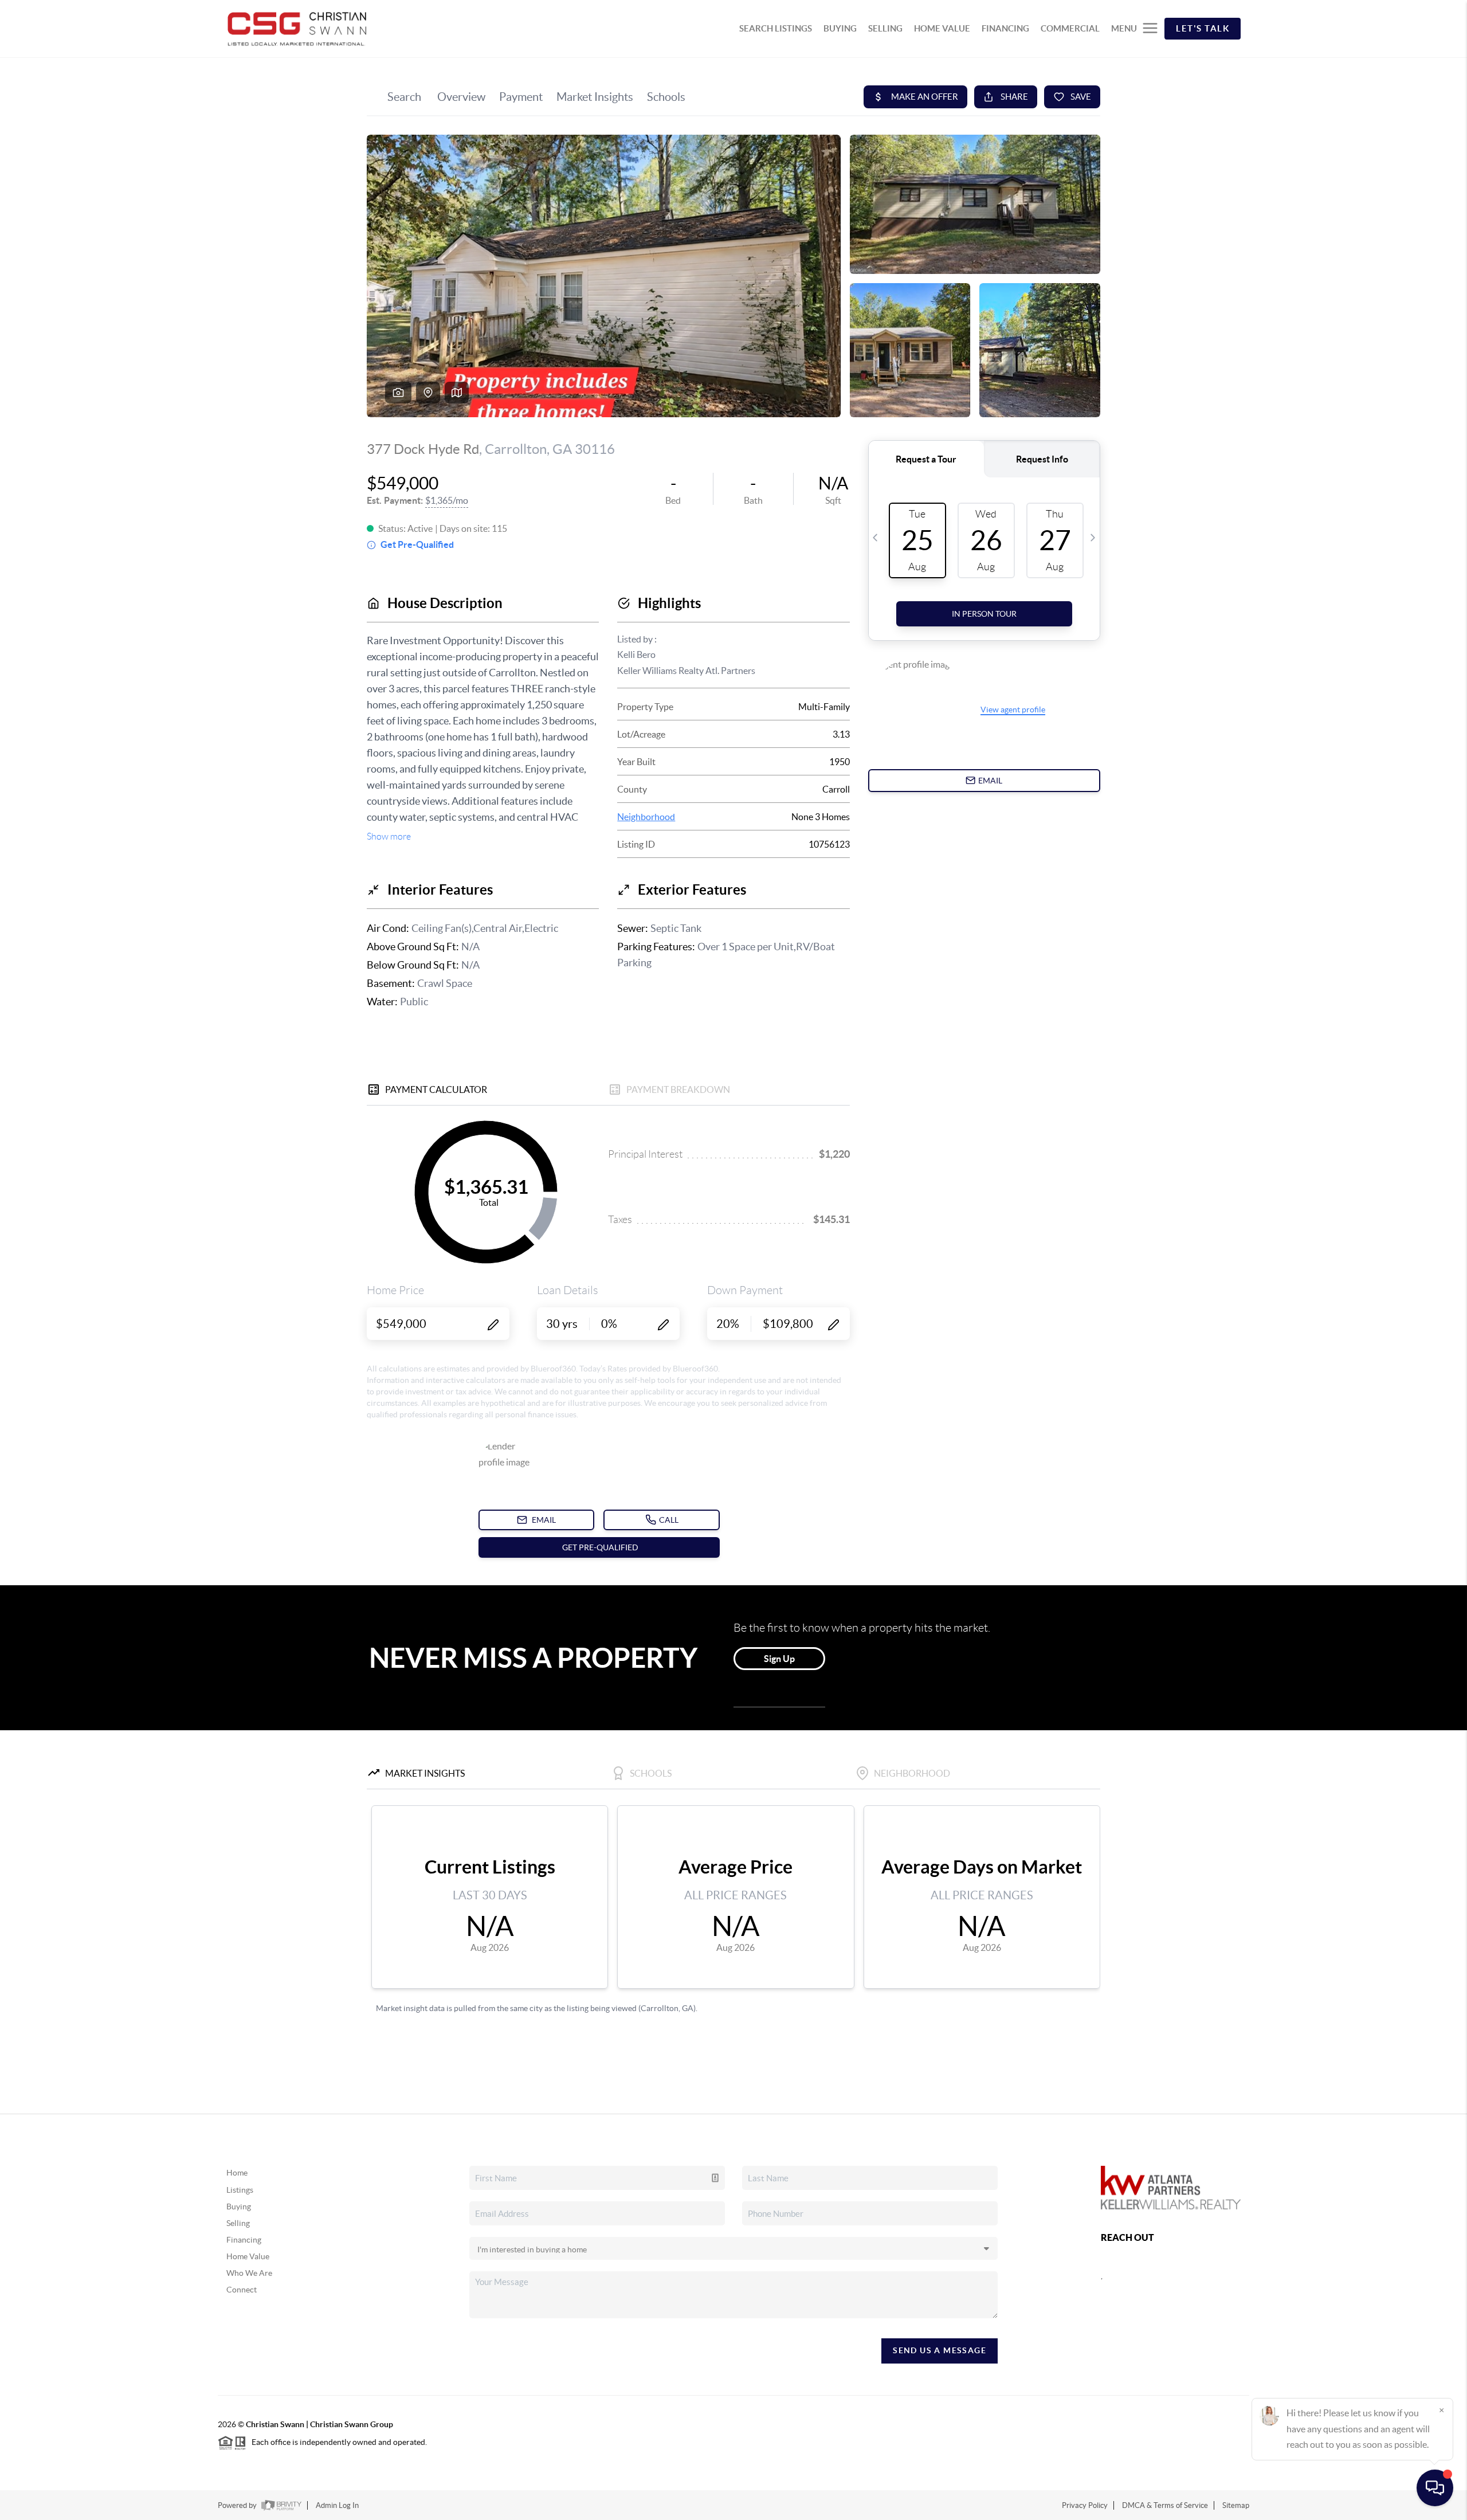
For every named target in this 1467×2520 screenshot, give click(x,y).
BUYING (840, 28)
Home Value (248, 2256)
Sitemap (1236, 2505)
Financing (244, 2240)
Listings (240, 2190)
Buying (239, 2207)
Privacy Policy (1085, 2505)
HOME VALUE (942, 28)
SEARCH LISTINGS (776, 28)
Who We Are (249, 2273)
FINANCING (1005, 28)
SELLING (885, 28)
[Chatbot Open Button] (1435, 2488)
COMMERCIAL (1070, 28)
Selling (238, 2223)
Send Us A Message (940, 2350)
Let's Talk (1203, 28)
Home (237, 2173)
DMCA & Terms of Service (1165, 2505)
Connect (242, 2290)
